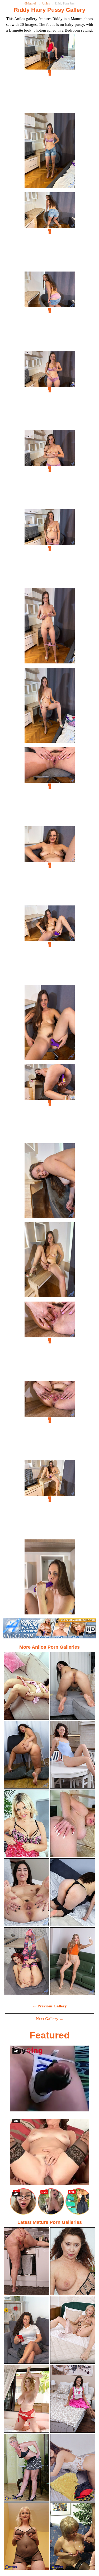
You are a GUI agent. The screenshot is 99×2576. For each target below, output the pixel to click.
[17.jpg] (50, 1341)
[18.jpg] (50, 1420)
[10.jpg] (50, 786)
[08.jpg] (50, 627)
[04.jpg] (50, 311)
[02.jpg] (50, 152)
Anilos (46, 3)
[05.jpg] (50, 390)
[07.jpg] (50, 548)
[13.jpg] (50, 1024)
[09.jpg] (50, 707)
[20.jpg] (50, 1578)
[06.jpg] (50, 469)
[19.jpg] (50, 1499)
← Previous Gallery (50, 2006)
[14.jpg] (50, 1103)
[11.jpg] (50, 865)
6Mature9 (30, 3)
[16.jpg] (50, 1261)
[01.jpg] (50, 73)
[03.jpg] (50, 231)
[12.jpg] (50, 945)
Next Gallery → (50, 2019)
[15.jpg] (50, 1182)
